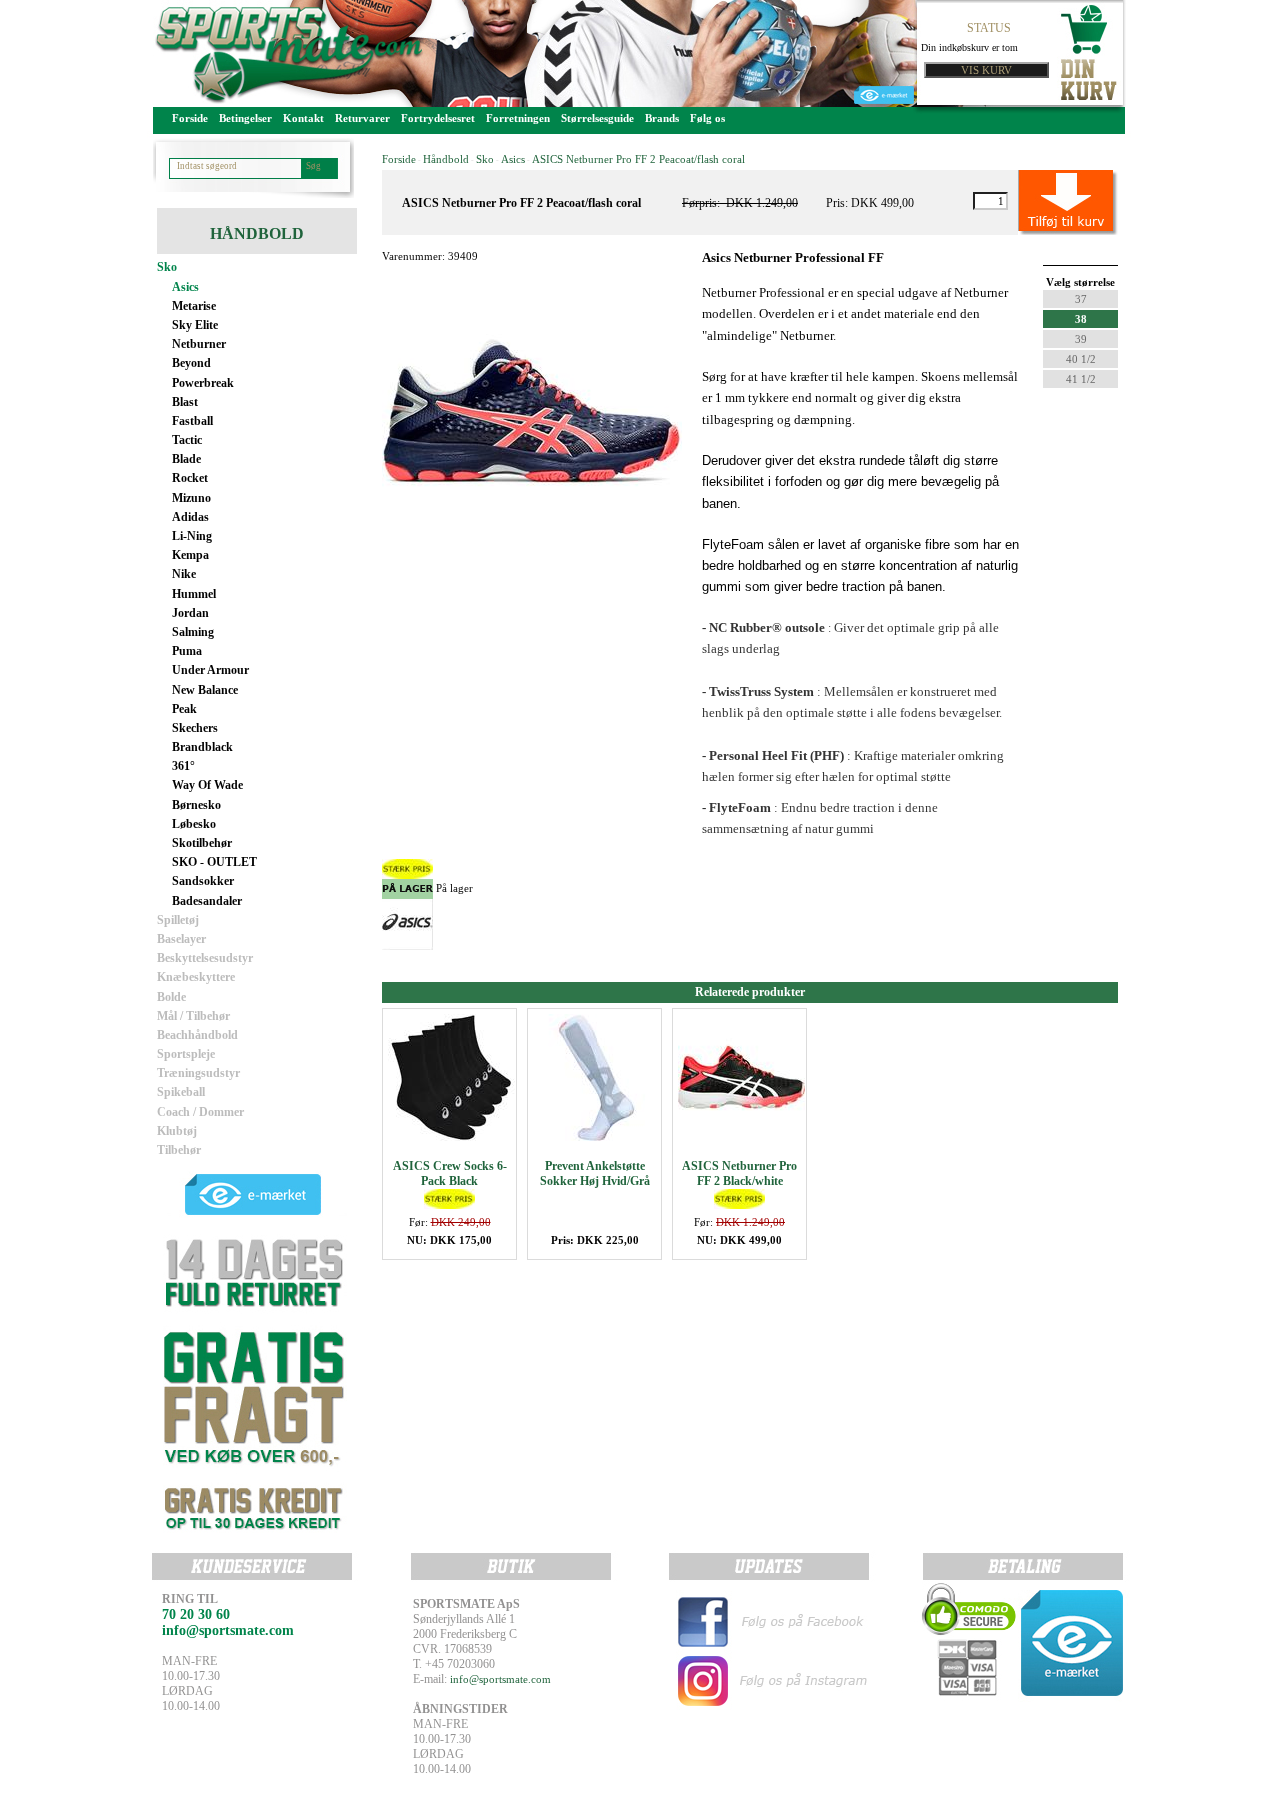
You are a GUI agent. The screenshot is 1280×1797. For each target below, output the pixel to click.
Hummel (194, 594)
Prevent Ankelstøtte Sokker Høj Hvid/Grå (595, 1173)
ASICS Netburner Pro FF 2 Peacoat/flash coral (638, 159)
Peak (184, 709)
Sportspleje (186, 1054)
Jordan (190, 613)
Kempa (190, 555)
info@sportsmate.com (500, 1679)
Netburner (199, 344)
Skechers (195, 728)
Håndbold (446, 159)
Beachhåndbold (197, 1035)
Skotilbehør (202, 843)
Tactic (187, 440)
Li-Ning (192, 536)
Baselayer (181, 939)
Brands (662, 118)
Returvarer (362, 118)
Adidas (190, 517)
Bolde (171, 997)
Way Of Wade (207, 785)
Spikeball (181, 1092)
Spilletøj (178, 920)
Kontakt (303, 118)
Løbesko (194, 824)
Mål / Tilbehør (193, 1016)
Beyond (191, 363)
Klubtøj (177, 1131)
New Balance (205, 690)
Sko (167, 267)
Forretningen (518, 118)
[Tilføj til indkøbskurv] (1045, 201)
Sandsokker (203, 881)
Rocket (190, 478)
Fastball (192, 421)
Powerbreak (203, 383)
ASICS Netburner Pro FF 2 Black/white (739, 1173)
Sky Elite (195, 325)
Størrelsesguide (597, 118)
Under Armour (210, 670)
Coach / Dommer (200, 1112)
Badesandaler (207, 901)
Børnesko (196, 805)
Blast (185, 402)
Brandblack (202, 747)
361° (183, 766)
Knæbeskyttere (196, 977)
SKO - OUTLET (214, 862)
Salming (193, 632)
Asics (185, 287)
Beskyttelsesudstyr (205, 958)
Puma (187, 651)
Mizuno (191, 498)
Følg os (707, 118)
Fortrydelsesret (438, 118)
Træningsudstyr (198, 1073)
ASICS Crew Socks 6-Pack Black (450, 1173)
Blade (186, 459)
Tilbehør (179, 1150)
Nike (184, 574)
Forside (190, 118)
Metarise (194, 306)
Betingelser (245, 118)
